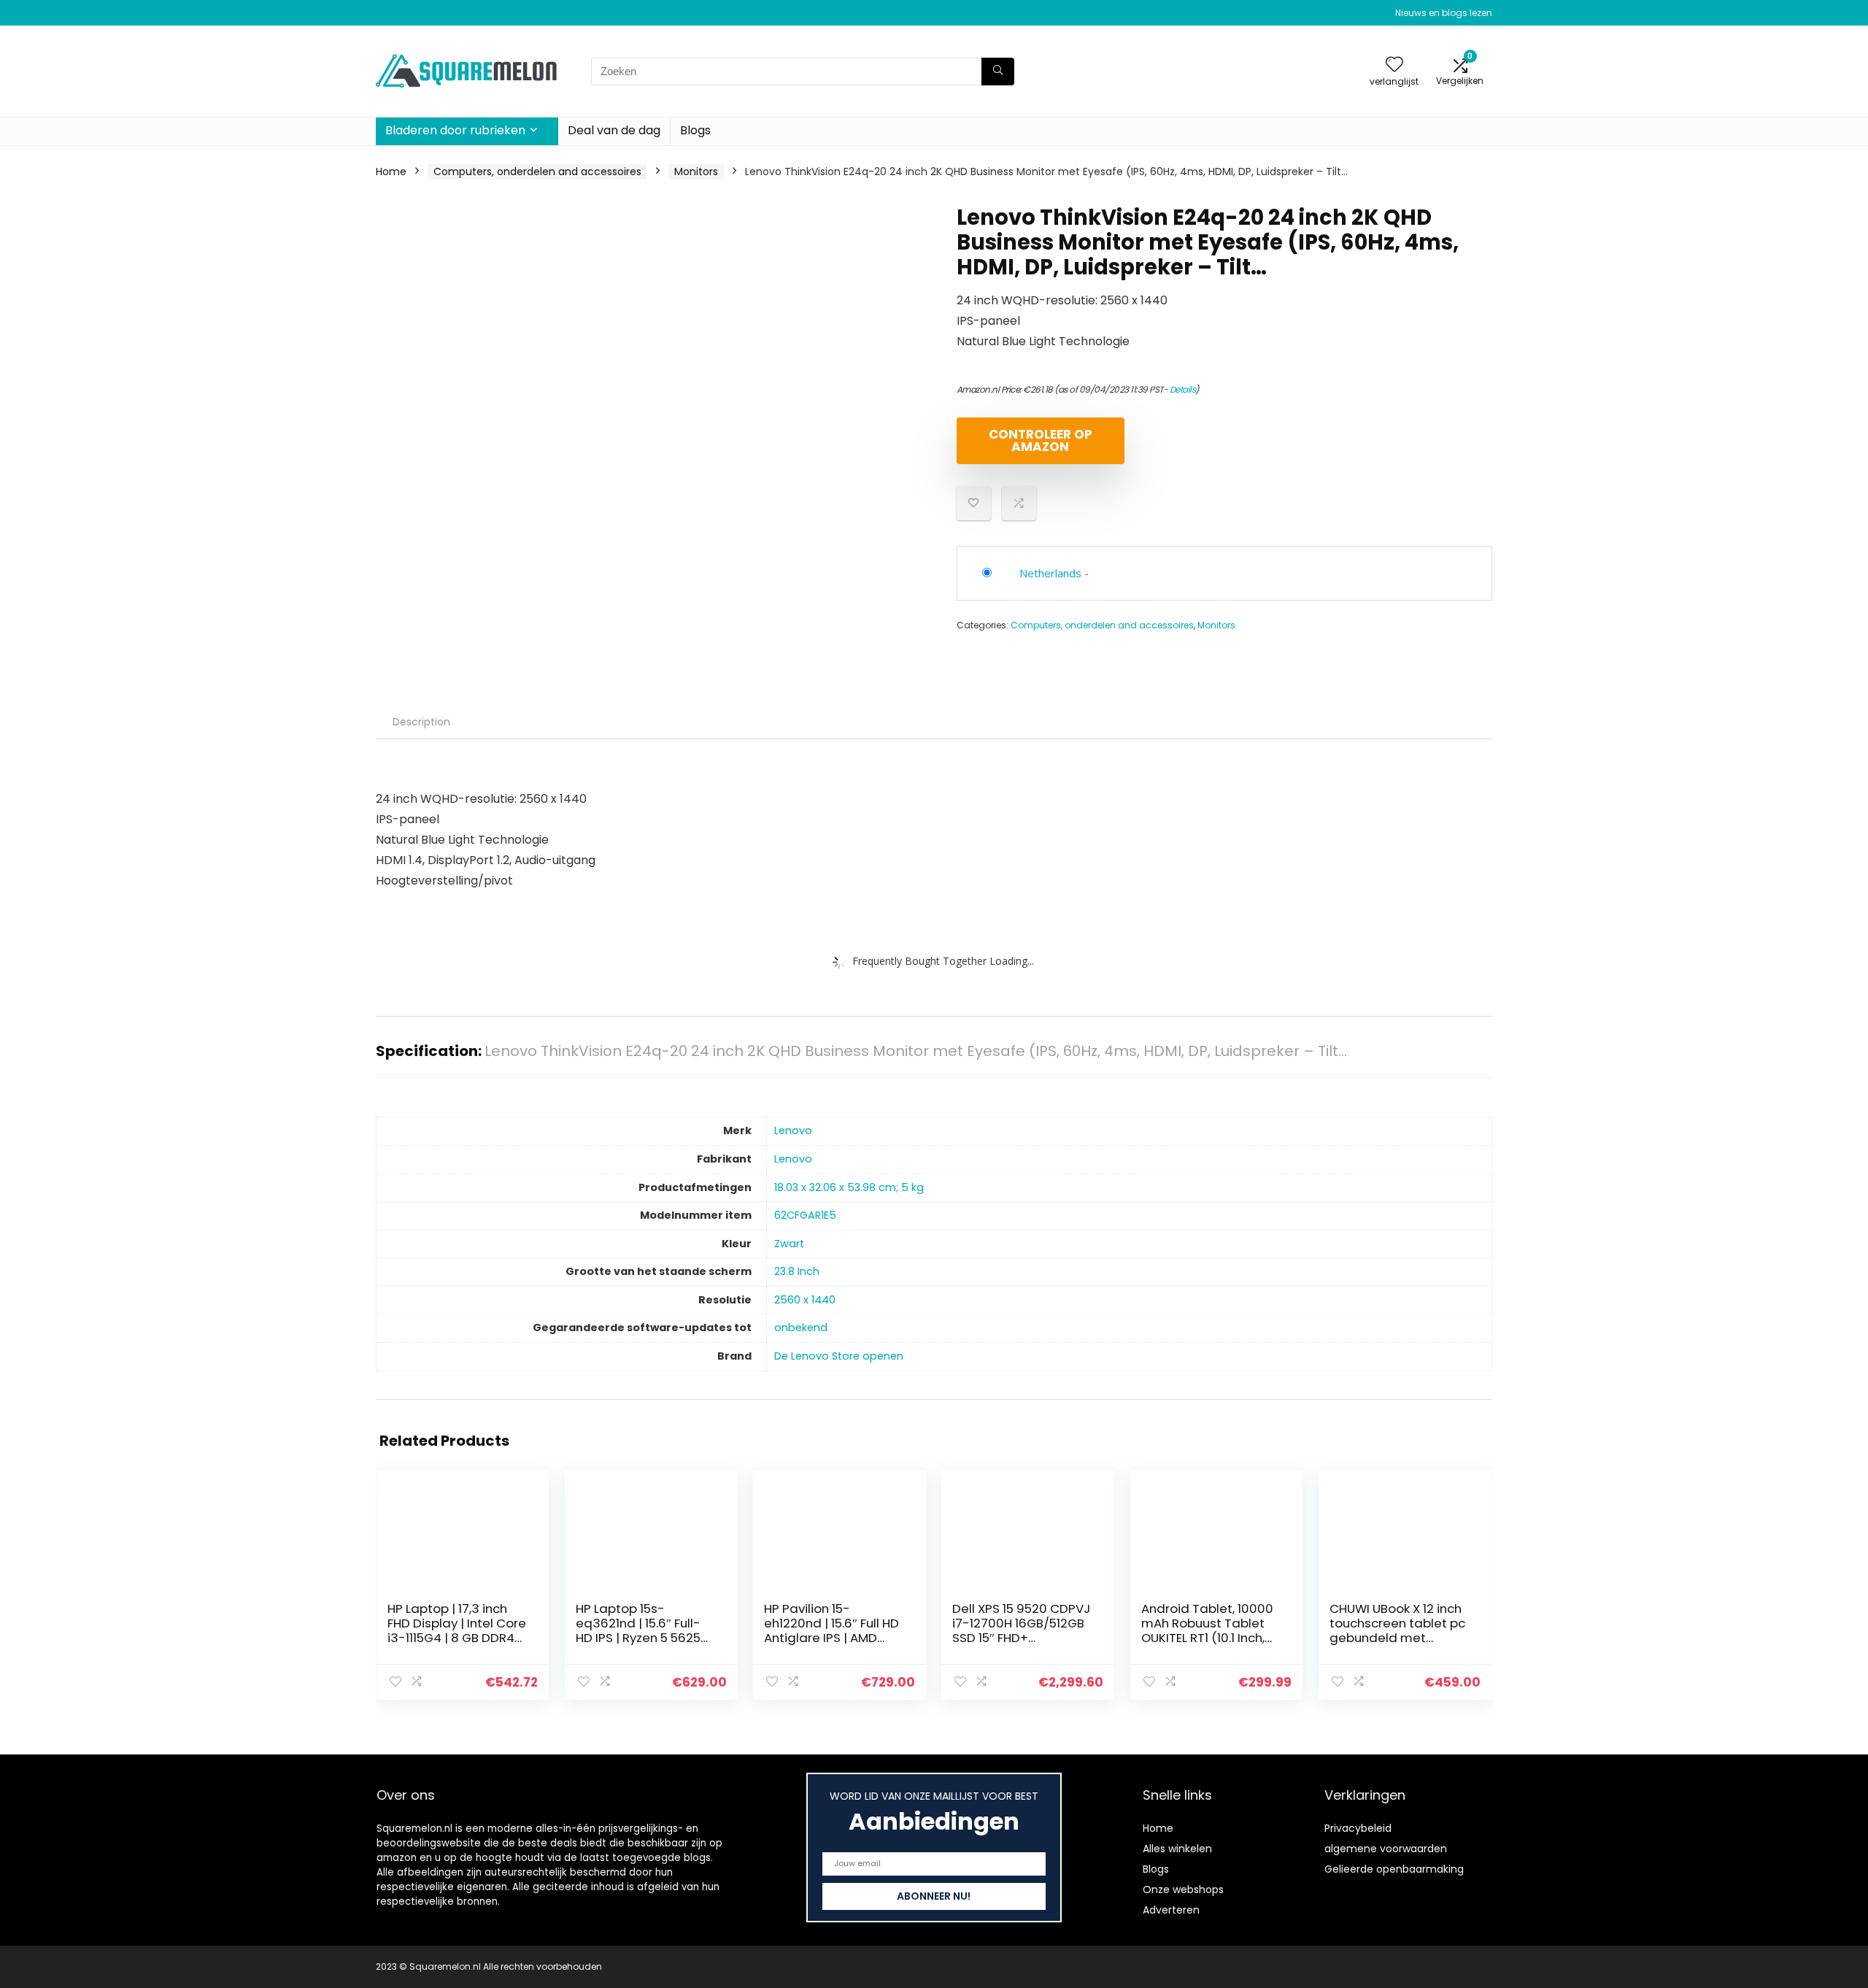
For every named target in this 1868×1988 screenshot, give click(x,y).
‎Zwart (789, 1244)
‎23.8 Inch (797, 1271)
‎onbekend (801, 1328)
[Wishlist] (1394, 65)
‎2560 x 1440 (805, 1300)
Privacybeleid (1358, 1828)
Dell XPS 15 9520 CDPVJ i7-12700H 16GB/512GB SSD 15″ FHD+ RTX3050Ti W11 (1021, 1630)
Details (1183, 389)
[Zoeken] (998, 72)
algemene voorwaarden (1386, 1849)
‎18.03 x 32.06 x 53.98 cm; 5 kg (849, 1187)
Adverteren (1171, 1910)
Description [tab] (421, 722)
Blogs (695, 130)
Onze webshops (1183, 1889)
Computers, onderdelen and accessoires (537, 172)
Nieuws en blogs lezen (1444, 13)
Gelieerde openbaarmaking (1394, 1869)
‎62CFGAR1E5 (805, 1215)
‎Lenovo (793, 1130)
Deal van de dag (614, 130)
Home (391, 172)
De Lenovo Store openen (839, 1356)
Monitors (696, 172)
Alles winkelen (1177, 1849)
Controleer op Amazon (1041, 440)
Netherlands (1050, 573)
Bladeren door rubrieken (455, 130)
